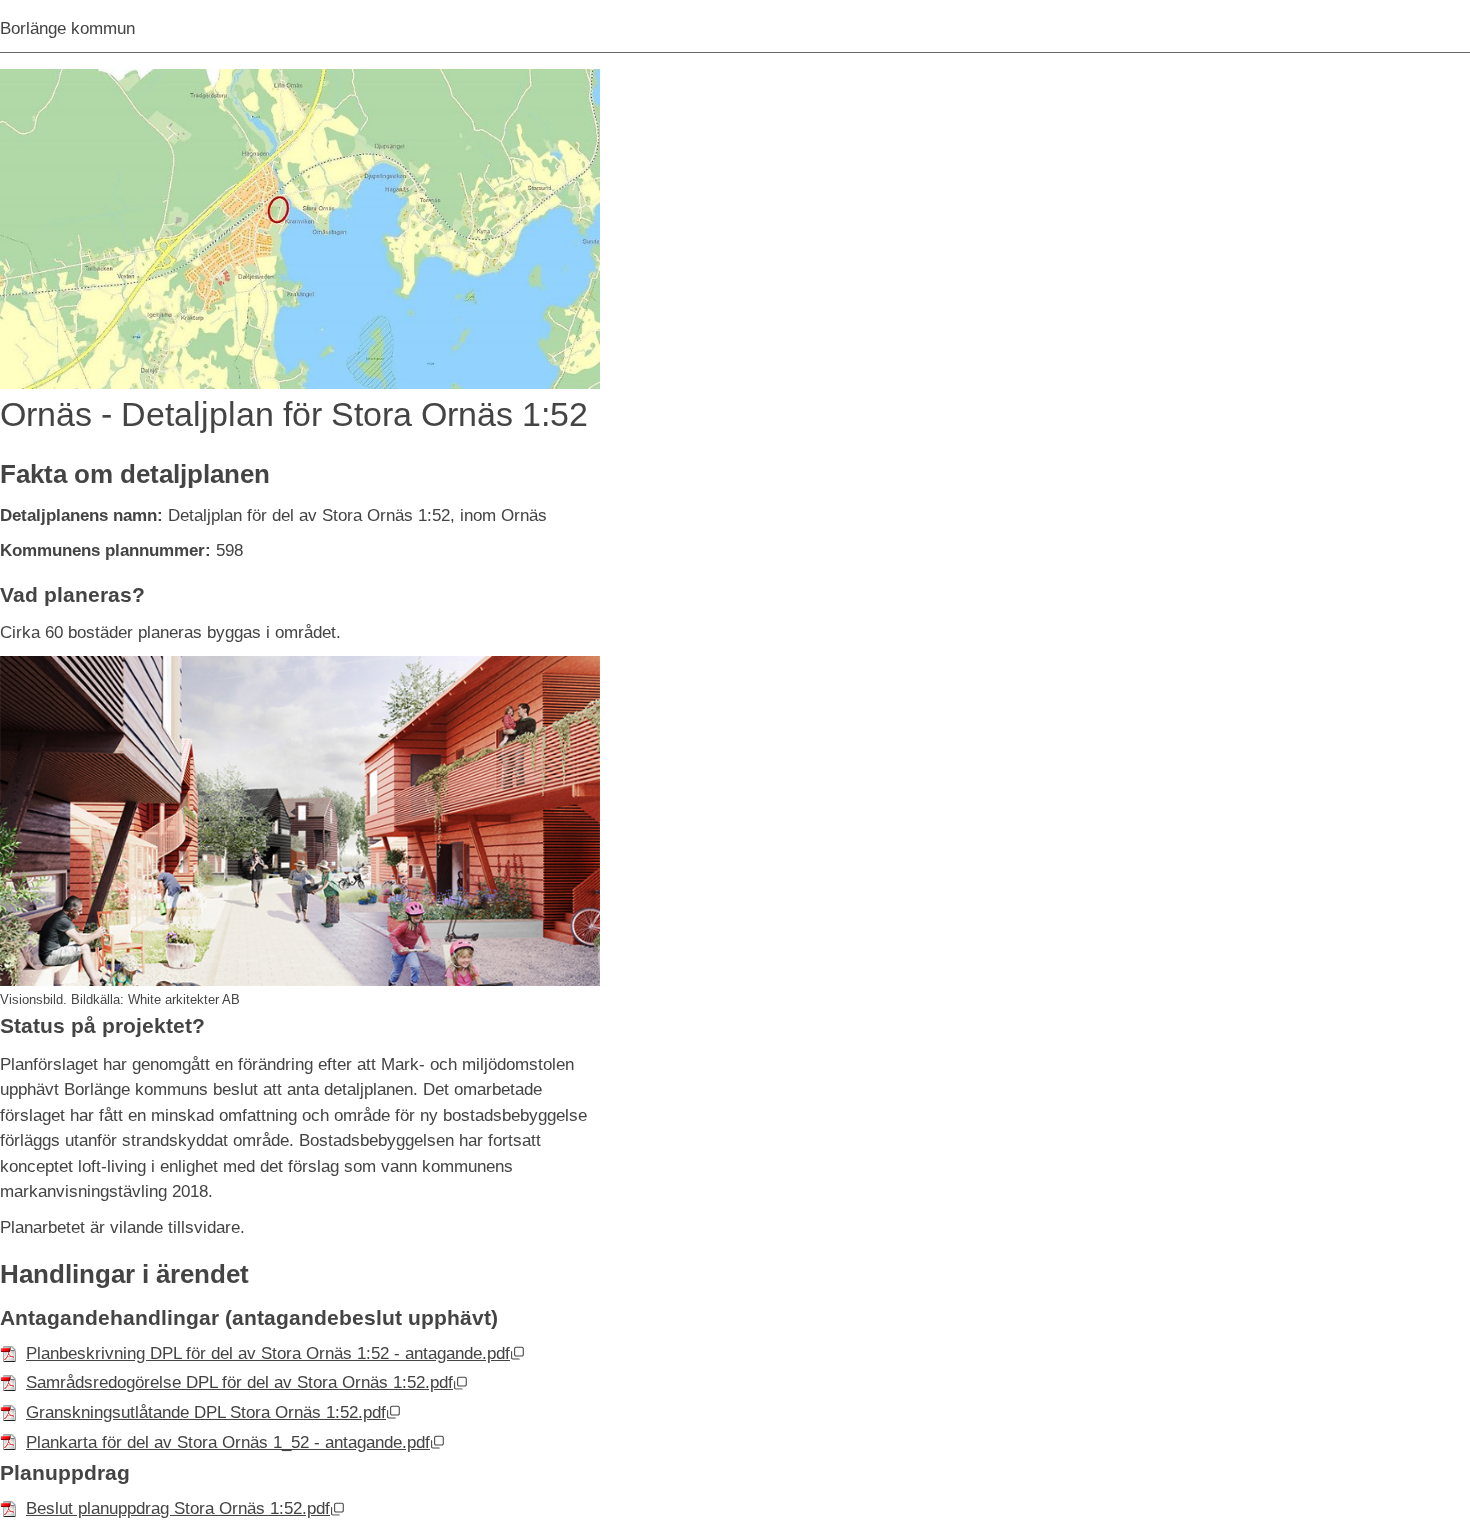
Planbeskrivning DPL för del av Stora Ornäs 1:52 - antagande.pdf (275, 1353)
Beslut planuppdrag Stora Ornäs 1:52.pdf (185, 1508)
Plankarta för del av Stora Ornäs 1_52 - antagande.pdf (235, 1442)
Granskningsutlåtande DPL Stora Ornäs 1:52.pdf (213, 1412)
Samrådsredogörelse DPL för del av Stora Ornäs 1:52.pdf (247, 1382)
